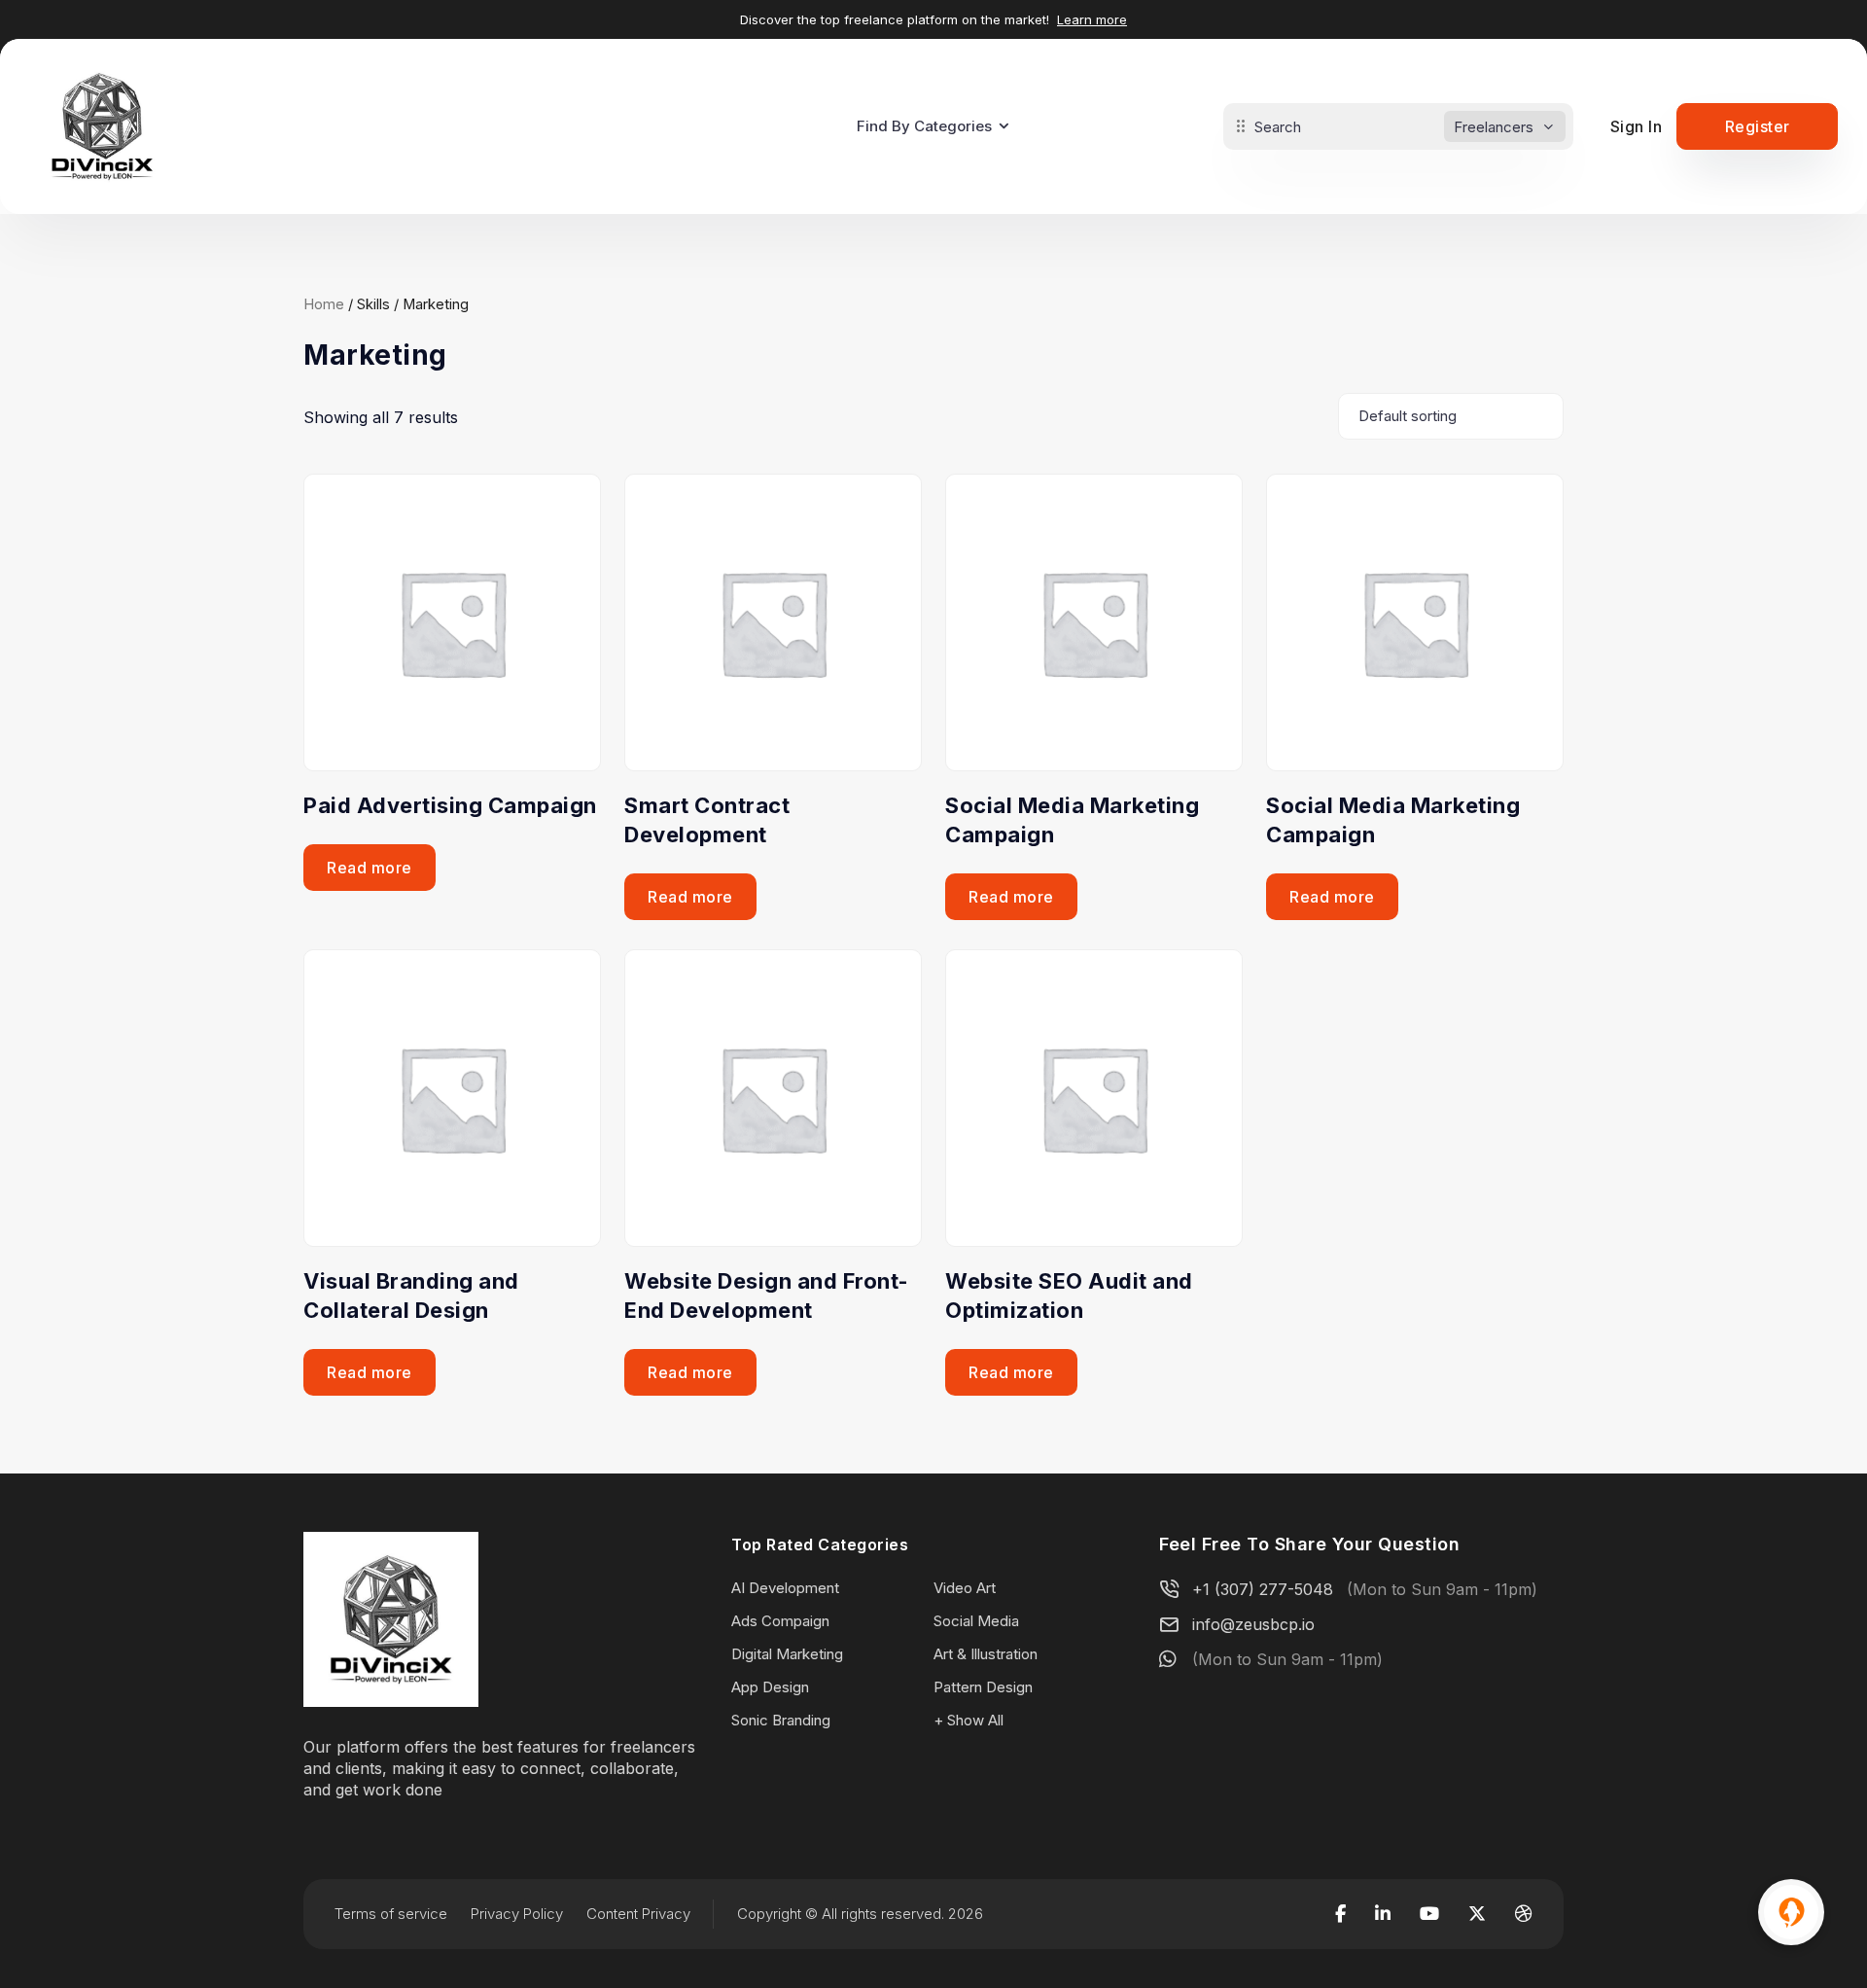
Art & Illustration (986, 1654)
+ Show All (969, 1720)
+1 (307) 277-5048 (1263, 1589)
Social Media (976, 1621)
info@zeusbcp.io (1253, 1624)
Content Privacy (638, 1914)
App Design (770, 1687)
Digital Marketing (787, 1654)
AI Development (785, 1588)
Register (1758, 126)
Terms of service (391, 1914)
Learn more (1092, 19)
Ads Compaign (780, 1621)
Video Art (965, 1588)
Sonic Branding (781, 1720)
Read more (370, 868)
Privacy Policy (517, 1914)
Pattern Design (983, 1687)
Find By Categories (924, 126)
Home (324, 304)
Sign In (1637, 126)
